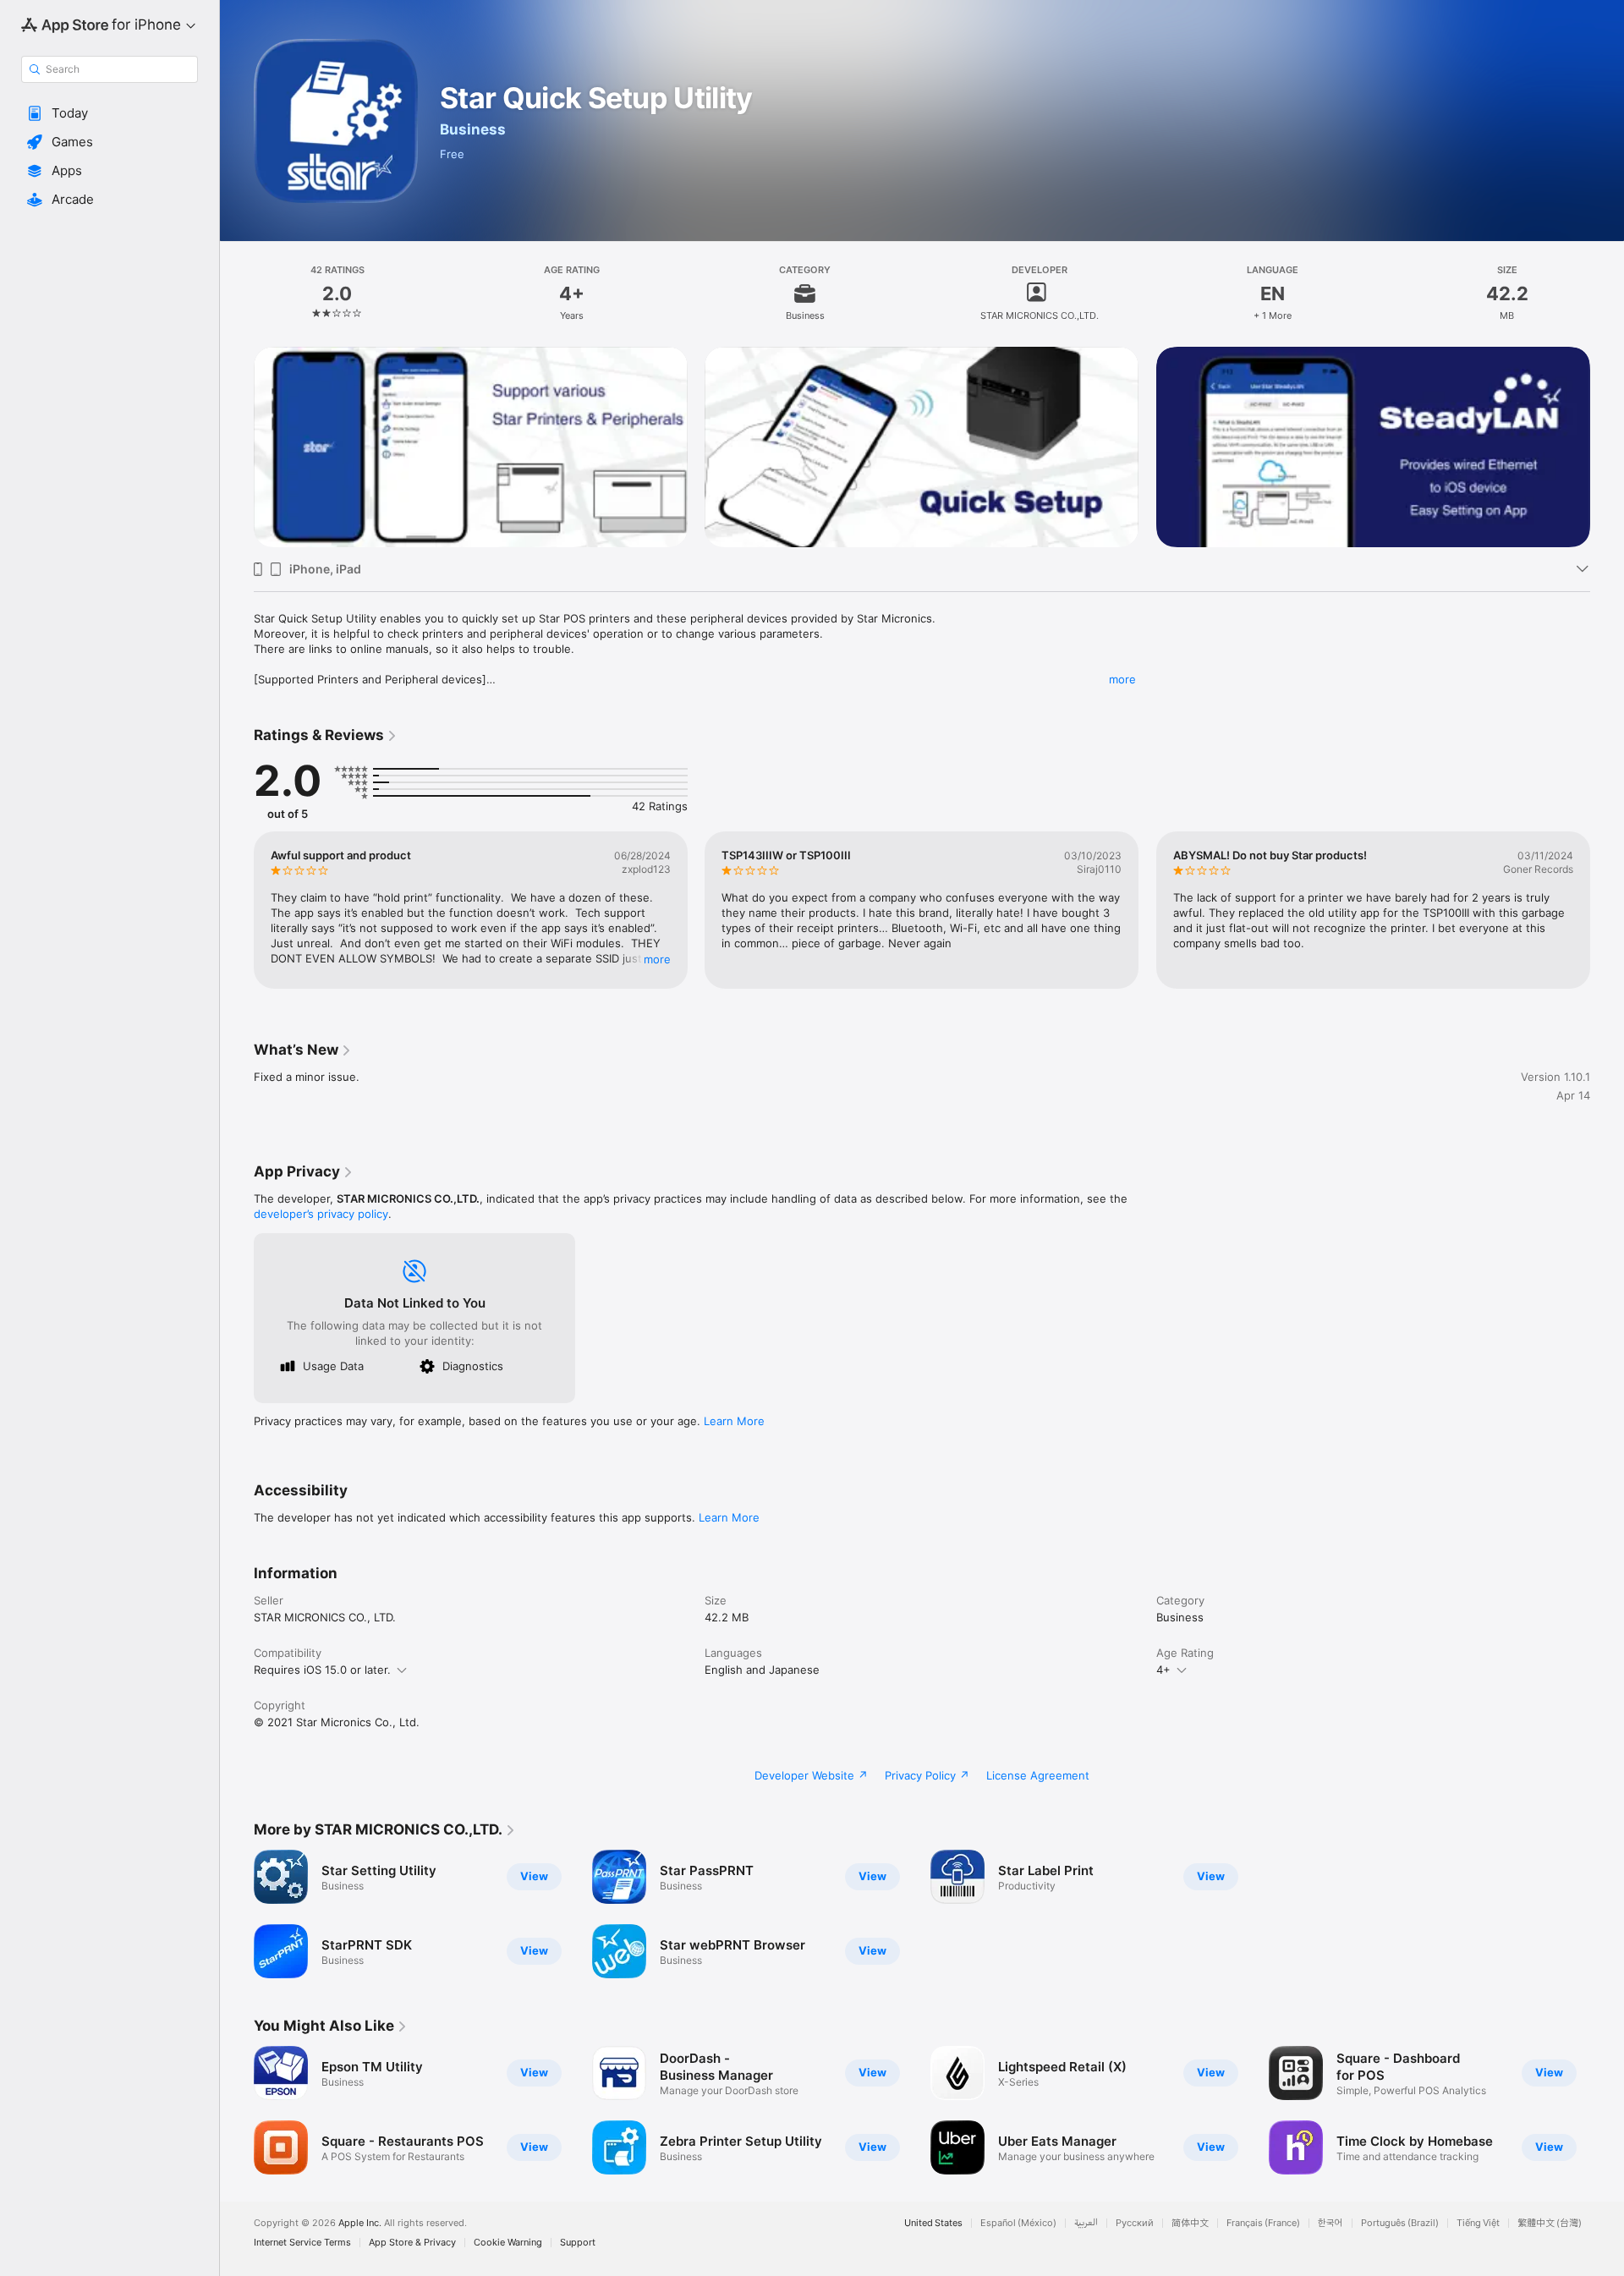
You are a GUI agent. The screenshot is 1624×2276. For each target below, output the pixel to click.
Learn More (734, 1421)
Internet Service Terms (302, 2243)
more (1122, 679)
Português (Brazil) (1400, 2223)
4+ (1163, 1670)
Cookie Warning (508, 2243)
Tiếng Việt (1478, 2223)
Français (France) (1263, 2223)
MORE (657, 959)
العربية (1086, 2223)
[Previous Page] (237, 910)
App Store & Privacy (412, 2243)
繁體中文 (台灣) (1550, 2223)
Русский (1135, 2223)
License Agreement (1038, 1775)
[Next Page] (1607, 910)
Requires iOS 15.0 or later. (322, 1670)
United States (933, 2223)
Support (578, 2243)
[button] (110, 113)
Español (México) (1018, 2223)
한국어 (1330, 2223)
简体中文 (1190, 2223)
